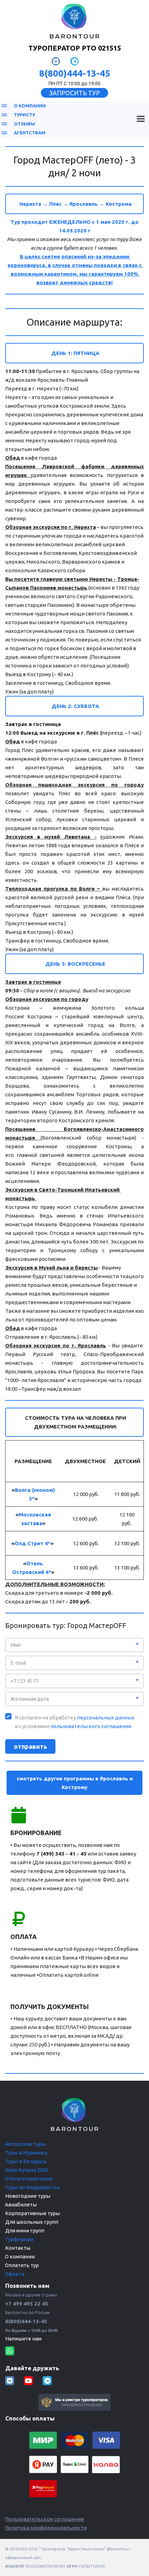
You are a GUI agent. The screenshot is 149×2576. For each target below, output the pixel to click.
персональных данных (106, 1718)
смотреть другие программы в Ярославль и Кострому (75, 1783)
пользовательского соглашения (91, 1726)
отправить (30, 1746)
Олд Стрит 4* (33, 1543)
